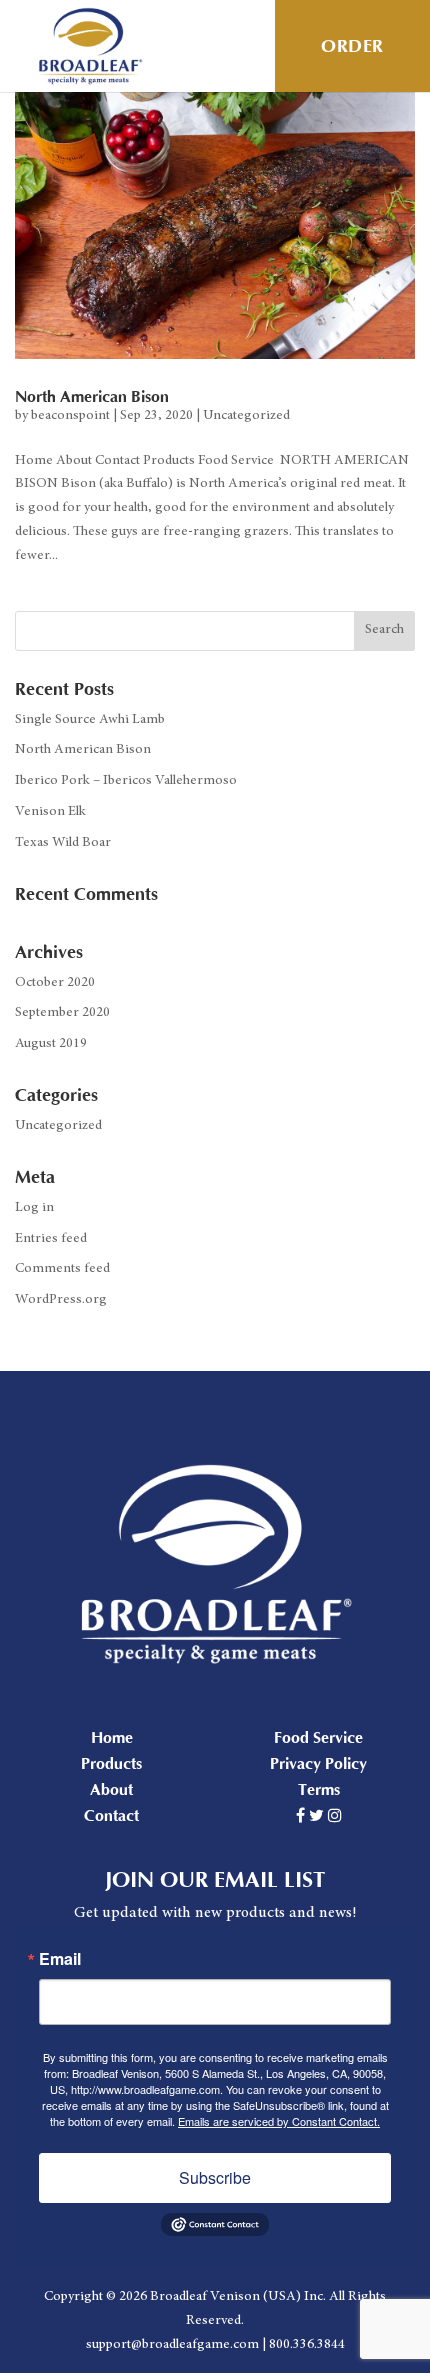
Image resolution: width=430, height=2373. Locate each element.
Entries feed (51, 1239)
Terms (319, 1790)
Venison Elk (50, 812)
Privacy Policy (318, 1764)
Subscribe (215, 2177)
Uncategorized (246, 416)
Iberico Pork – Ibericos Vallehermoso (126, 781)
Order (352, 46)
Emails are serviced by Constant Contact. (279, 2121)
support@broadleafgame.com (172, 2345)
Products (111, 1764)
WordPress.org (61, 1300)
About (111, 1790)
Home (112, 1738)
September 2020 (62, 1013)
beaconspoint (70, 416)
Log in (34, 1208)
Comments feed (62, 1269)
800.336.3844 (307, 2345)
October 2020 (55, 983)
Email (60, 1959)
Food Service (318, 1738)
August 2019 (51, 1044)
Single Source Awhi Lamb (90, 720)
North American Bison (92, 397)
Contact (111, 1816)
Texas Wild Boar (63, 843)
